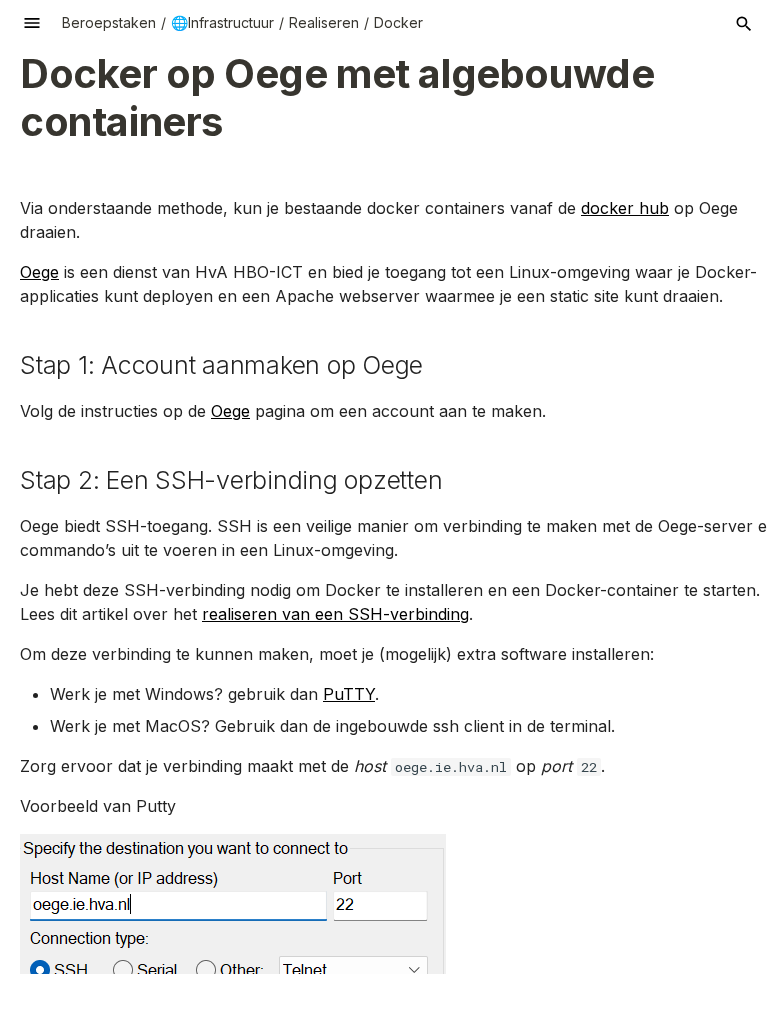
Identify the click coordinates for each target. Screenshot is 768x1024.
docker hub (625, 208)
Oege (39, 272)
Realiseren (324, 22)
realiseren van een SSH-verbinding (335, 614)
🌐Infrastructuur (222, 22)
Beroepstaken (109, 22)
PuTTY (349, 694)
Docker (398, 22)
